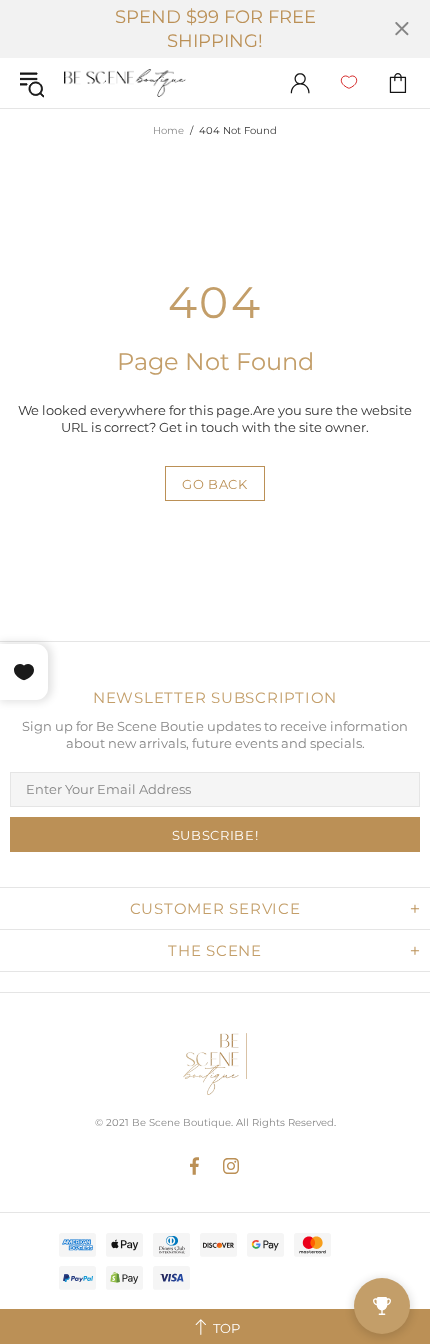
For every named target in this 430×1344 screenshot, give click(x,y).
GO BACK (215, 484)
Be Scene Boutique (125, 83)
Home (168, 130)
